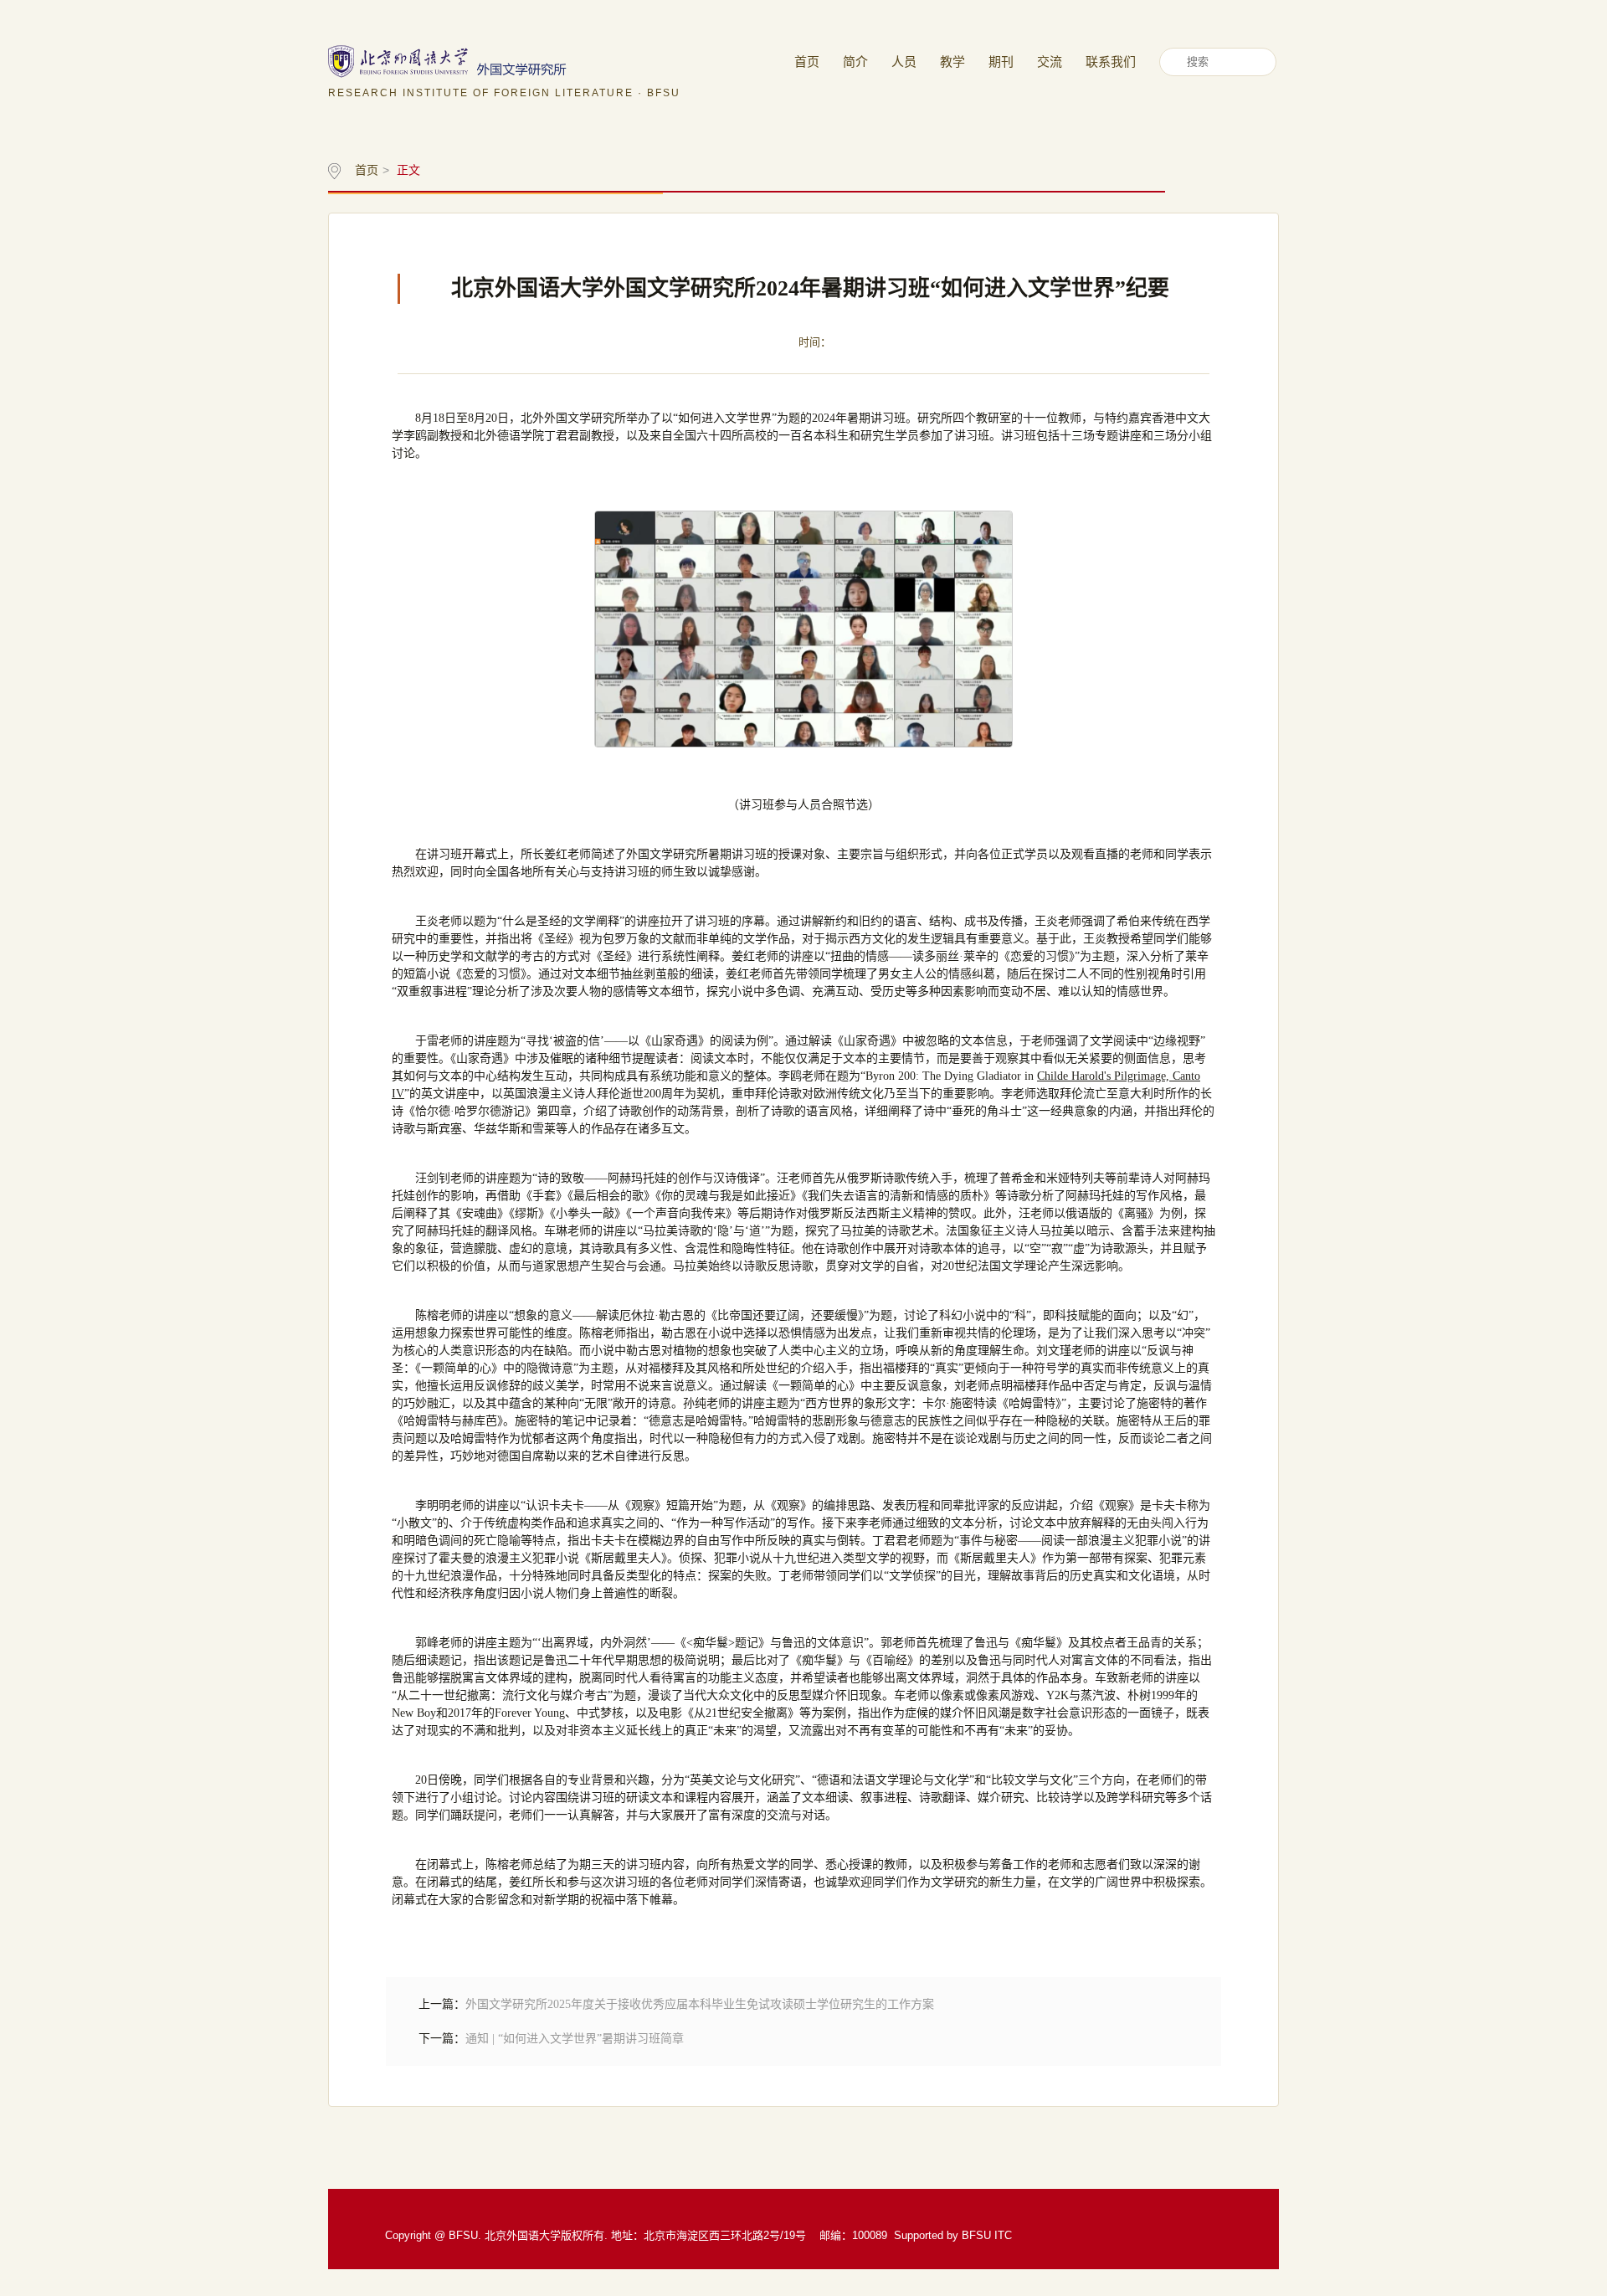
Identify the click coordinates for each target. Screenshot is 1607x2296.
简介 (855, 62)
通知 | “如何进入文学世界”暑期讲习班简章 (575, 2039)
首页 (807, 62)
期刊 (1001, 62)
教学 (952, 62)
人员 (904, 62)
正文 (408, 170)
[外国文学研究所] (504, 61)
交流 (1050, 62)
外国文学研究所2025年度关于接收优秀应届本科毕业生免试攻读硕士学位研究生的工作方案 (700, 2004)
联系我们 (1111, 62)
